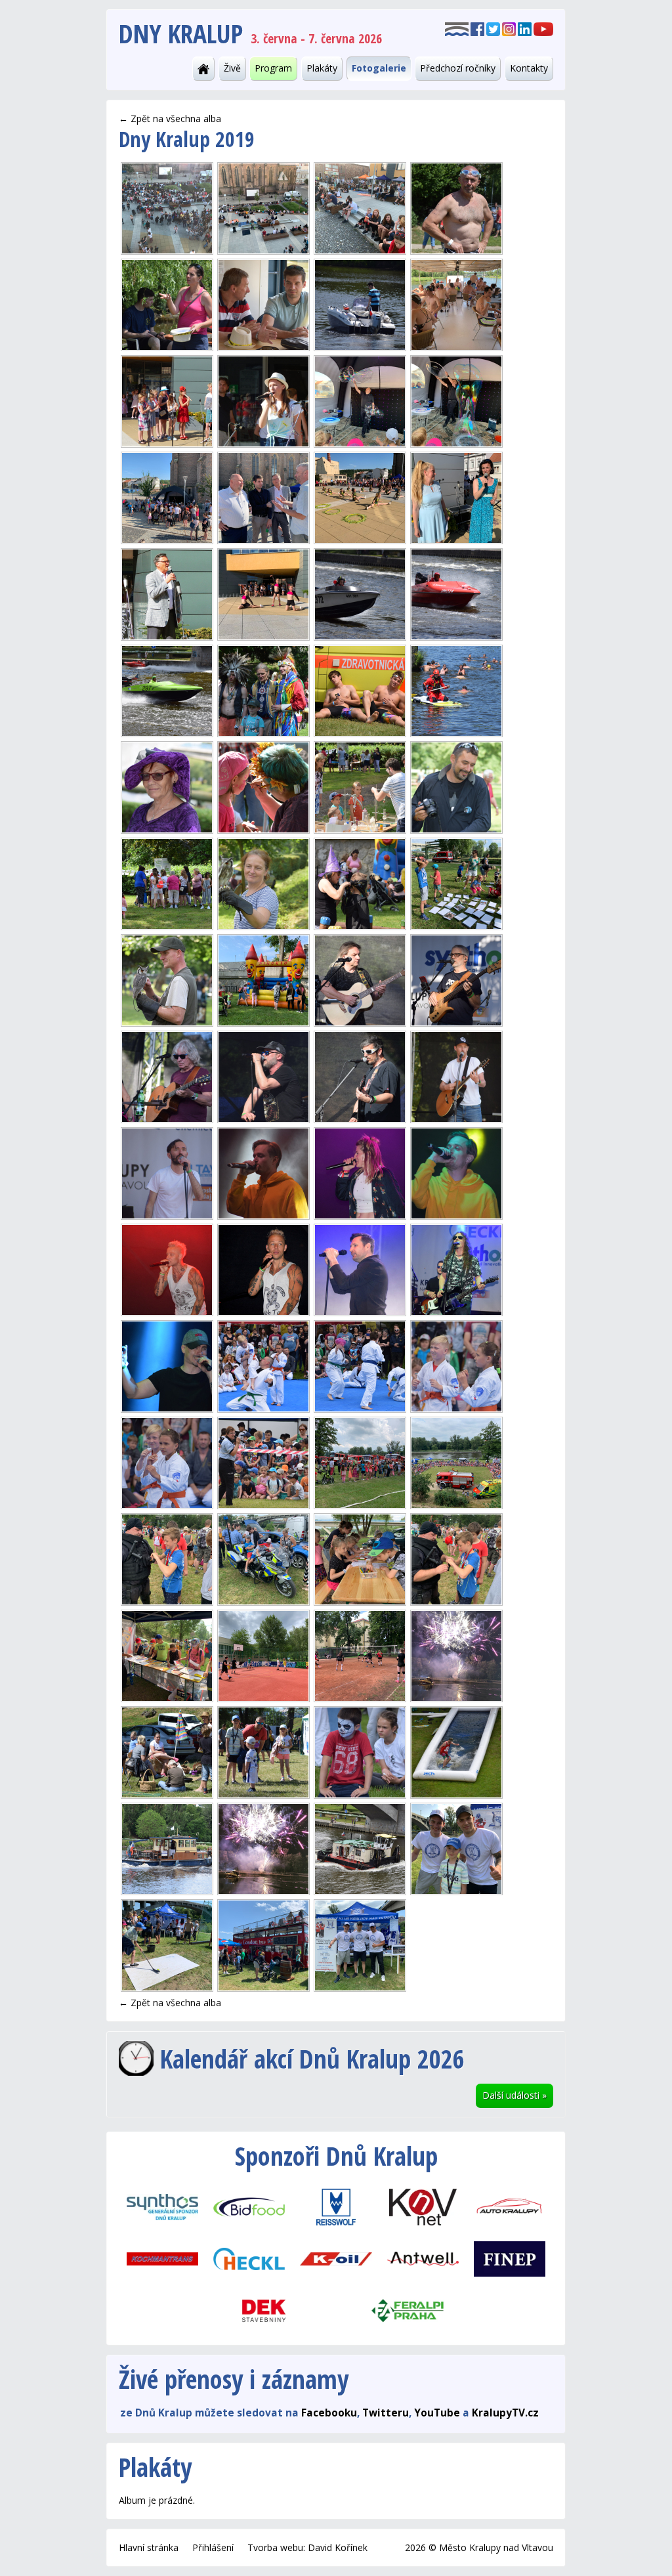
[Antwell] (423, 2258)
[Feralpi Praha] (408, 2310)
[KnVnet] (423, 2206)
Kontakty (529, 68)
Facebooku (329, 2413)
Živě (232, 68)
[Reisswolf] (336, 2206)
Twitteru (386, 2413)
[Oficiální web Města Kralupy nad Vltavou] (457, 28)
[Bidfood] (249, 2206)
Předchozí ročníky (458, 68)
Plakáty (322, 68)
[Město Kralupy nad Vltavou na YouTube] (543, 28)
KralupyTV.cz (505, 2413)
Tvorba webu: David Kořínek (307, 2547)
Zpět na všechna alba (176, 118)
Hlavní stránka (149, 2547)
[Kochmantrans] (162, 2258)
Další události (514, 2095)
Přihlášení (213, 2547)
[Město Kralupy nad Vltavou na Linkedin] (525, 28)
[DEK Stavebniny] (264, 2310)
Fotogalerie (379, 68)
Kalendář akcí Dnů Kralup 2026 (312, 2058)
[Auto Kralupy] (509, 2206)
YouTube (437, 2413)
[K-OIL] (336, 2258)
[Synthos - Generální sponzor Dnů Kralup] (162, 2206)
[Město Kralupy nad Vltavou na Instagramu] (509, 28)
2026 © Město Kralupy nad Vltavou (479, 2547)
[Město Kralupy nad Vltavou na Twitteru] (493, 28)
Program (273, 68)
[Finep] (509, 2258)
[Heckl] (249, 2258)
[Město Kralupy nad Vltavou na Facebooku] (477, 28)
